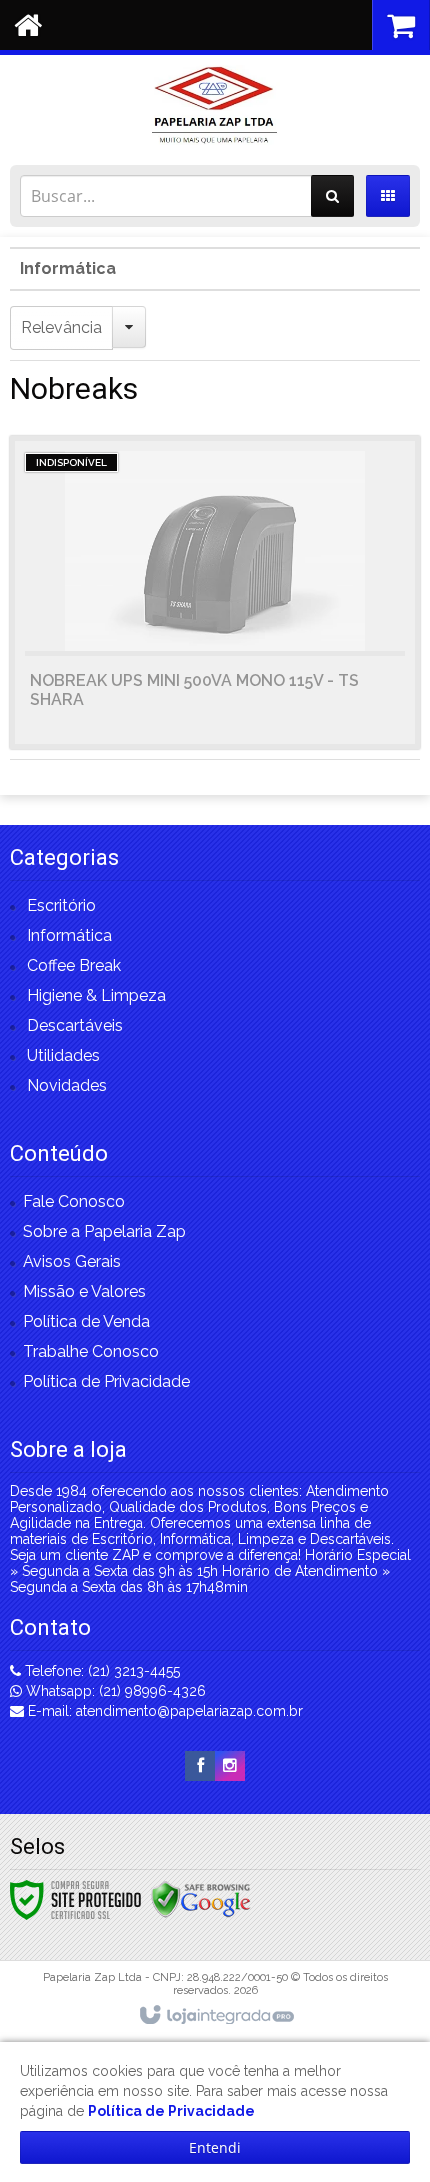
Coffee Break (74, 965)
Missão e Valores (84, 1291)
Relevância (61, 327)
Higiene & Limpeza (96, 995)
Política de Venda (86, 1321)
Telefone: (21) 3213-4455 (100, 1671)
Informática (68, 268)
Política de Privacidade (106, 1381)
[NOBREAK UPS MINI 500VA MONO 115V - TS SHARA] (215, 592)
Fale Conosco (74, 1201)
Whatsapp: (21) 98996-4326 (114, 1691)
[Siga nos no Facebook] (200, 1766)
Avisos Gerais (72, 1261)
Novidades (67, 1085)
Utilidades (63, 1055)
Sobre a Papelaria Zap (104, 1231)
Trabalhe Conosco (91, 1351)
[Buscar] (332, 196)
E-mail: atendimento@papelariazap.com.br (163, 1711)
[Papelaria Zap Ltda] (215, 105)
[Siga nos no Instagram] (230, 1766)
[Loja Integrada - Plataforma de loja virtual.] (215, 2016)
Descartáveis (75, 1025)
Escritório (61, 905)
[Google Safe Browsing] (201, 1899)
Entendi (215, 2147)
